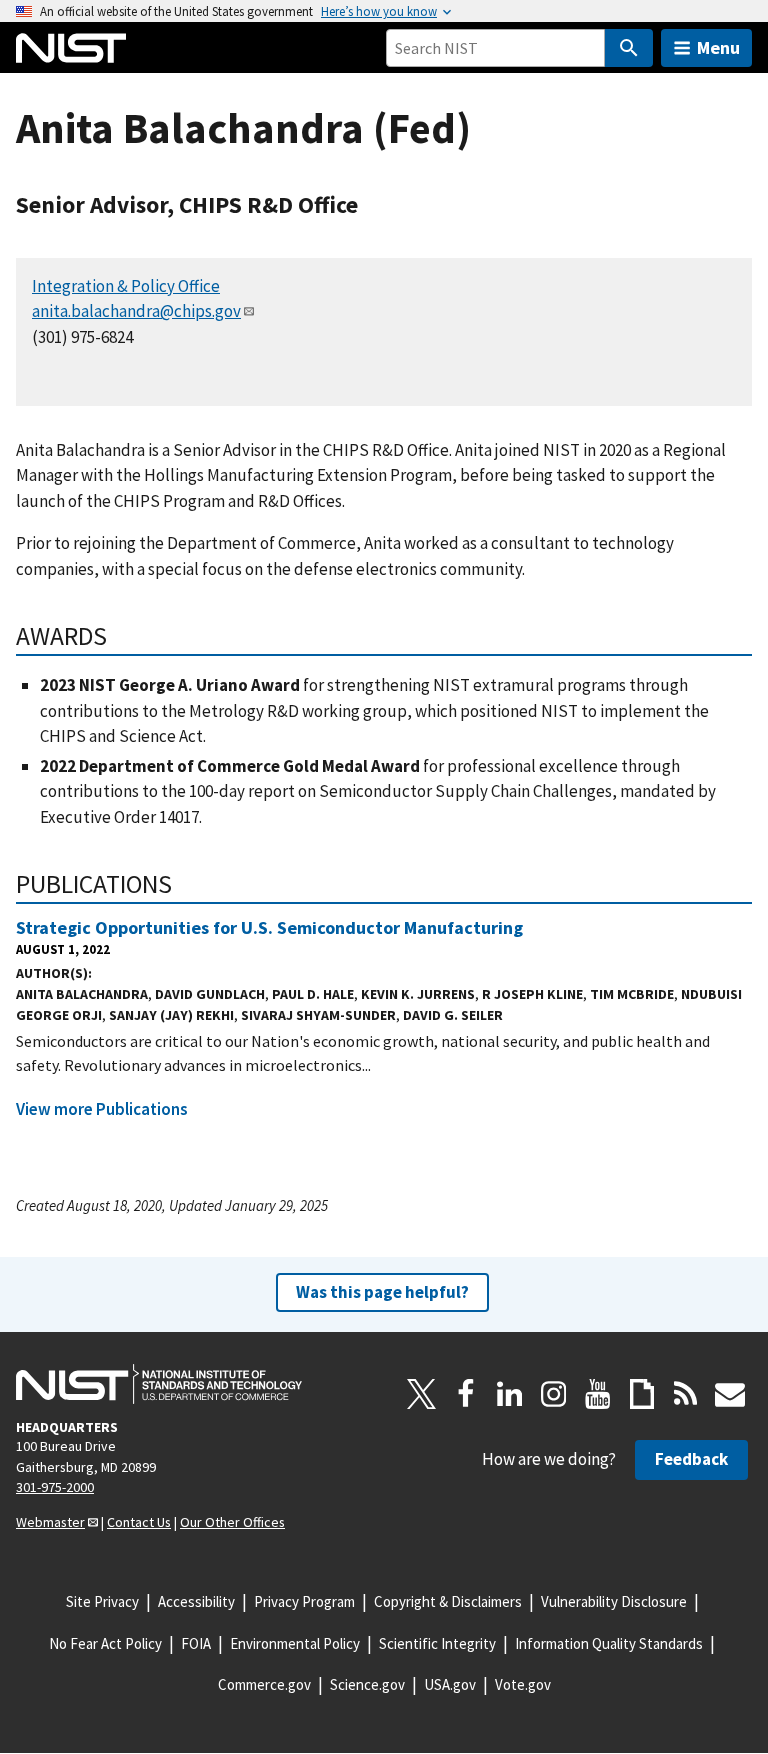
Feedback (691, 1459)
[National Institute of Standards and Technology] (159, 1384)
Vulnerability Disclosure (614, 1601)
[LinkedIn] (510, 1394)
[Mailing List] (730, 1394)
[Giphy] (642, 1394)
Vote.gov (523, 1684)
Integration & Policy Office (126, 286)
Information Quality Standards (609, 1643)
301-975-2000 (55, 1487)
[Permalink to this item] (120, 636)
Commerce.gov (264, 1684)
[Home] (71, 48)
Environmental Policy (295, 1643)
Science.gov (367, 1684)
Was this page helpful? (382, 1292)
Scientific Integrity (437, 1643)
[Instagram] (554, 1394)
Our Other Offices (232, 1522)
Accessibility (196, 1601)
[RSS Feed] (686, 1394)
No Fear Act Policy (105, 1643)
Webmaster (50, 1522)
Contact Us (139, 1522)
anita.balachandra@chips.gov (136, 311)
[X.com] (422, 1394)
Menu (718, 47)
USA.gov (450, 1684)
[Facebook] (466, 1394)
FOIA (196, 1643)
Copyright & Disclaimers (448, 1601)
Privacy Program (304, 1601)
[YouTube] (598, 1394)
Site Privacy (102, 1601)
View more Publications (102, 1109)
